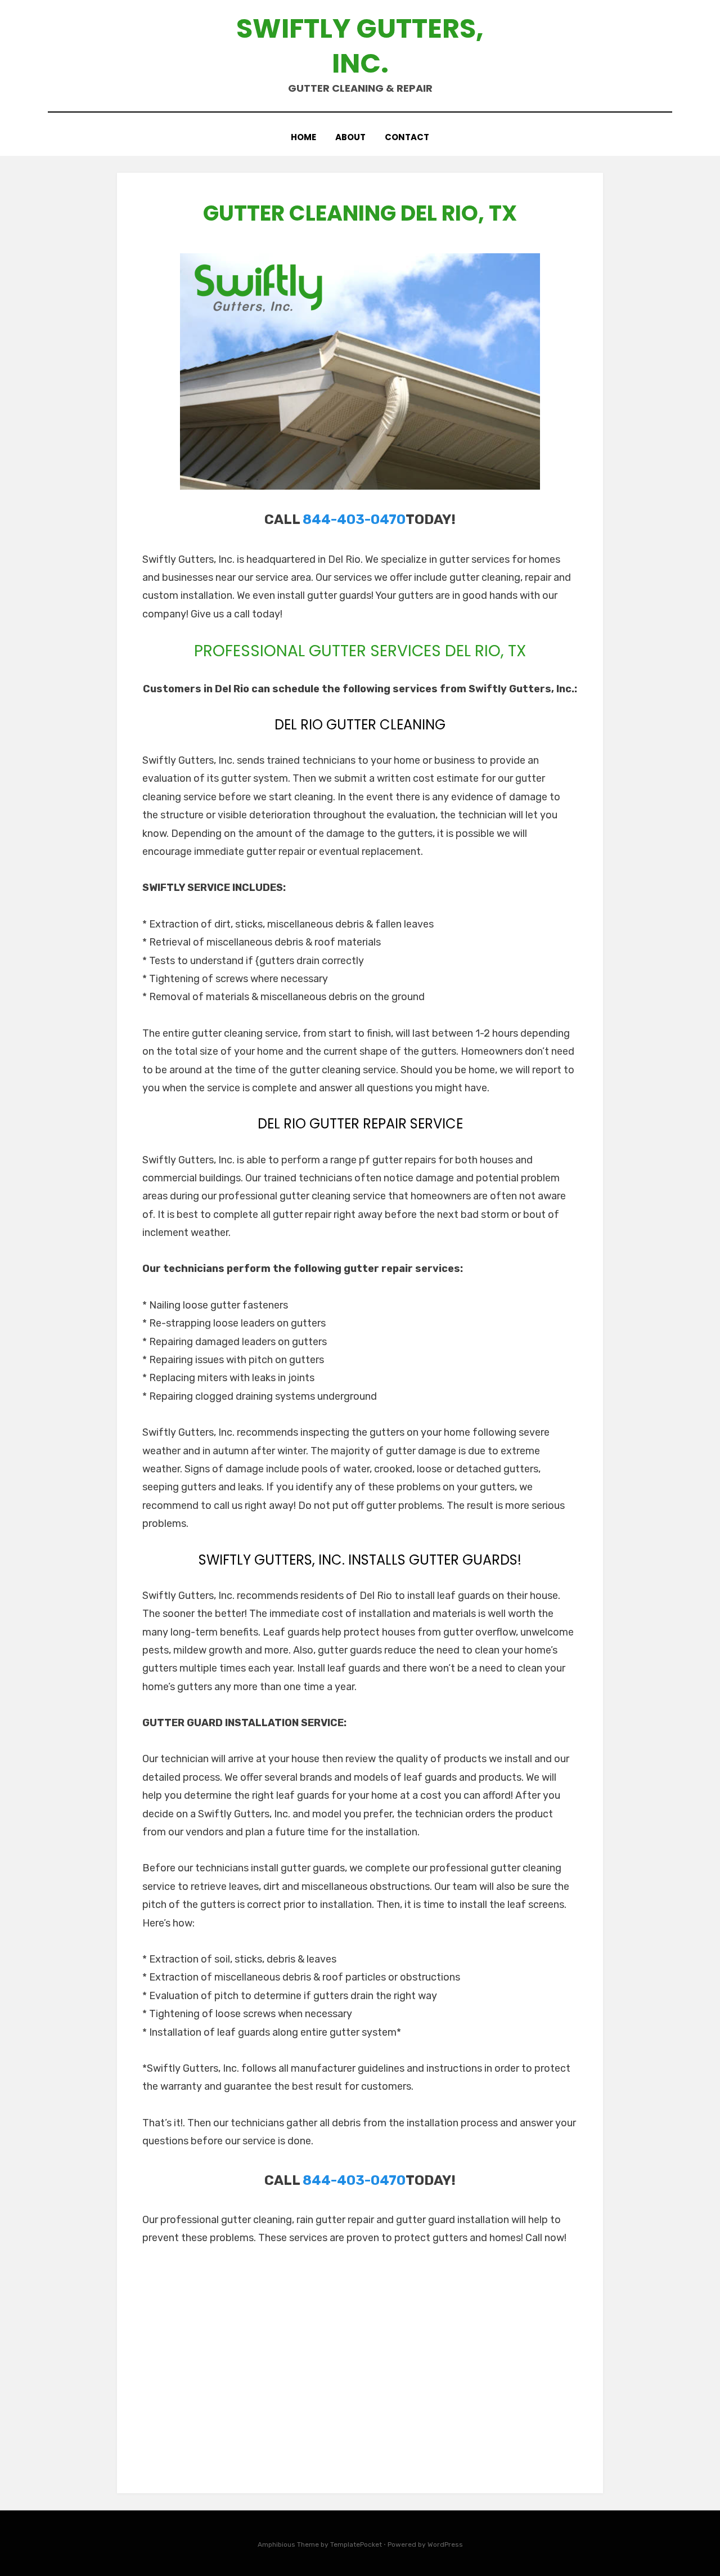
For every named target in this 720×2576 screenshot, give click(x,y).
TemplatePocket (356, 2544)
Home (303, 137)
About (350, 137)
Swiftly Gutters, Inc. (360, 46)
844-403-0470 (354, 519)
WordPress (445, 2544)
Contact (407, 137)
